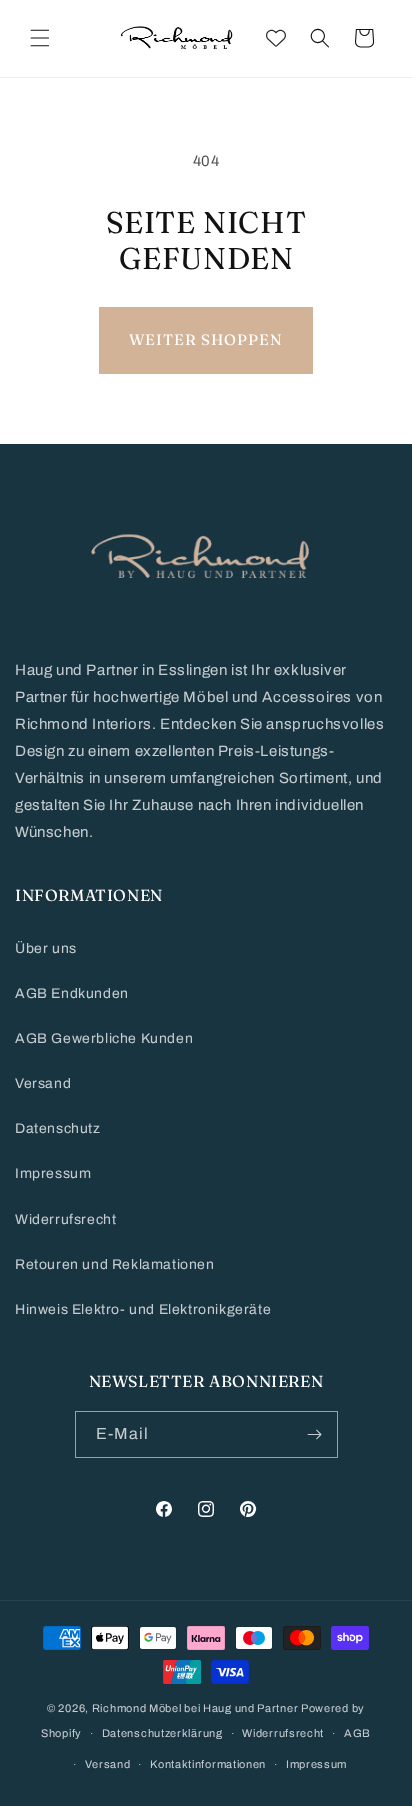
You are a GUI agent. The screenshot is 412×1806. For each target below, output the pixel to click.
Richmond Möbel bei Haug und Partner (195, 1708)
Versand (43, 1083)
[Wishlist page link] (276, 38)
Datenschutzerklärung (162, 1733)
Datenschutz (58, 1128)
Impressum (53, 1173)
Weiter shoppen (206, 339)
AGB (357, 1733)
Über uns (46, 948)
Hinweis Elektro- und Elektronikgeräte (143, 1309)
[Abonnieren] (315, 1434)
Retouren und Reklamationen (115, 1264)
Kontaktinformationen (208, 1764)
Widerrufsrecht (65, 1219)
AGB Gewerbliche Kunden (104, 1038)
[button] (40, 38)
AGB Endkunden (72, 993)
